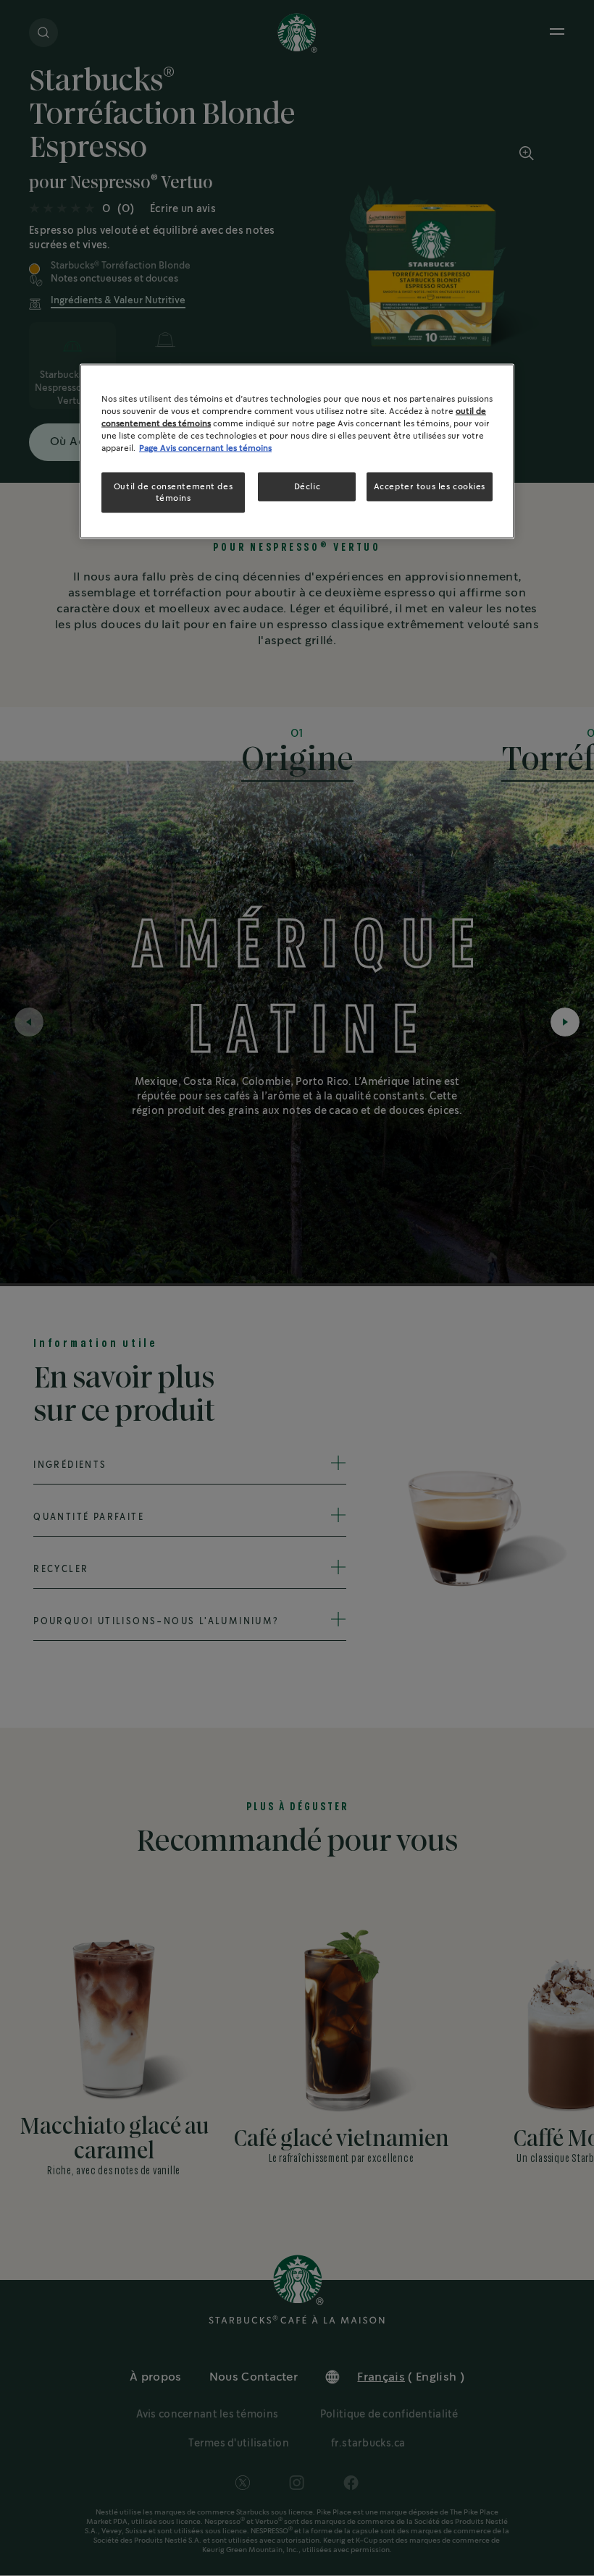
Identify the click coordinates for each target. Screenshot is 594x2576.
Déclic (307, 487)
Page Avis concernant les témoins (205, 448)
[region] (297, 451)
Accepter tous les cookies (430, 487)
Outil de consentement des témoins (173, 493)
